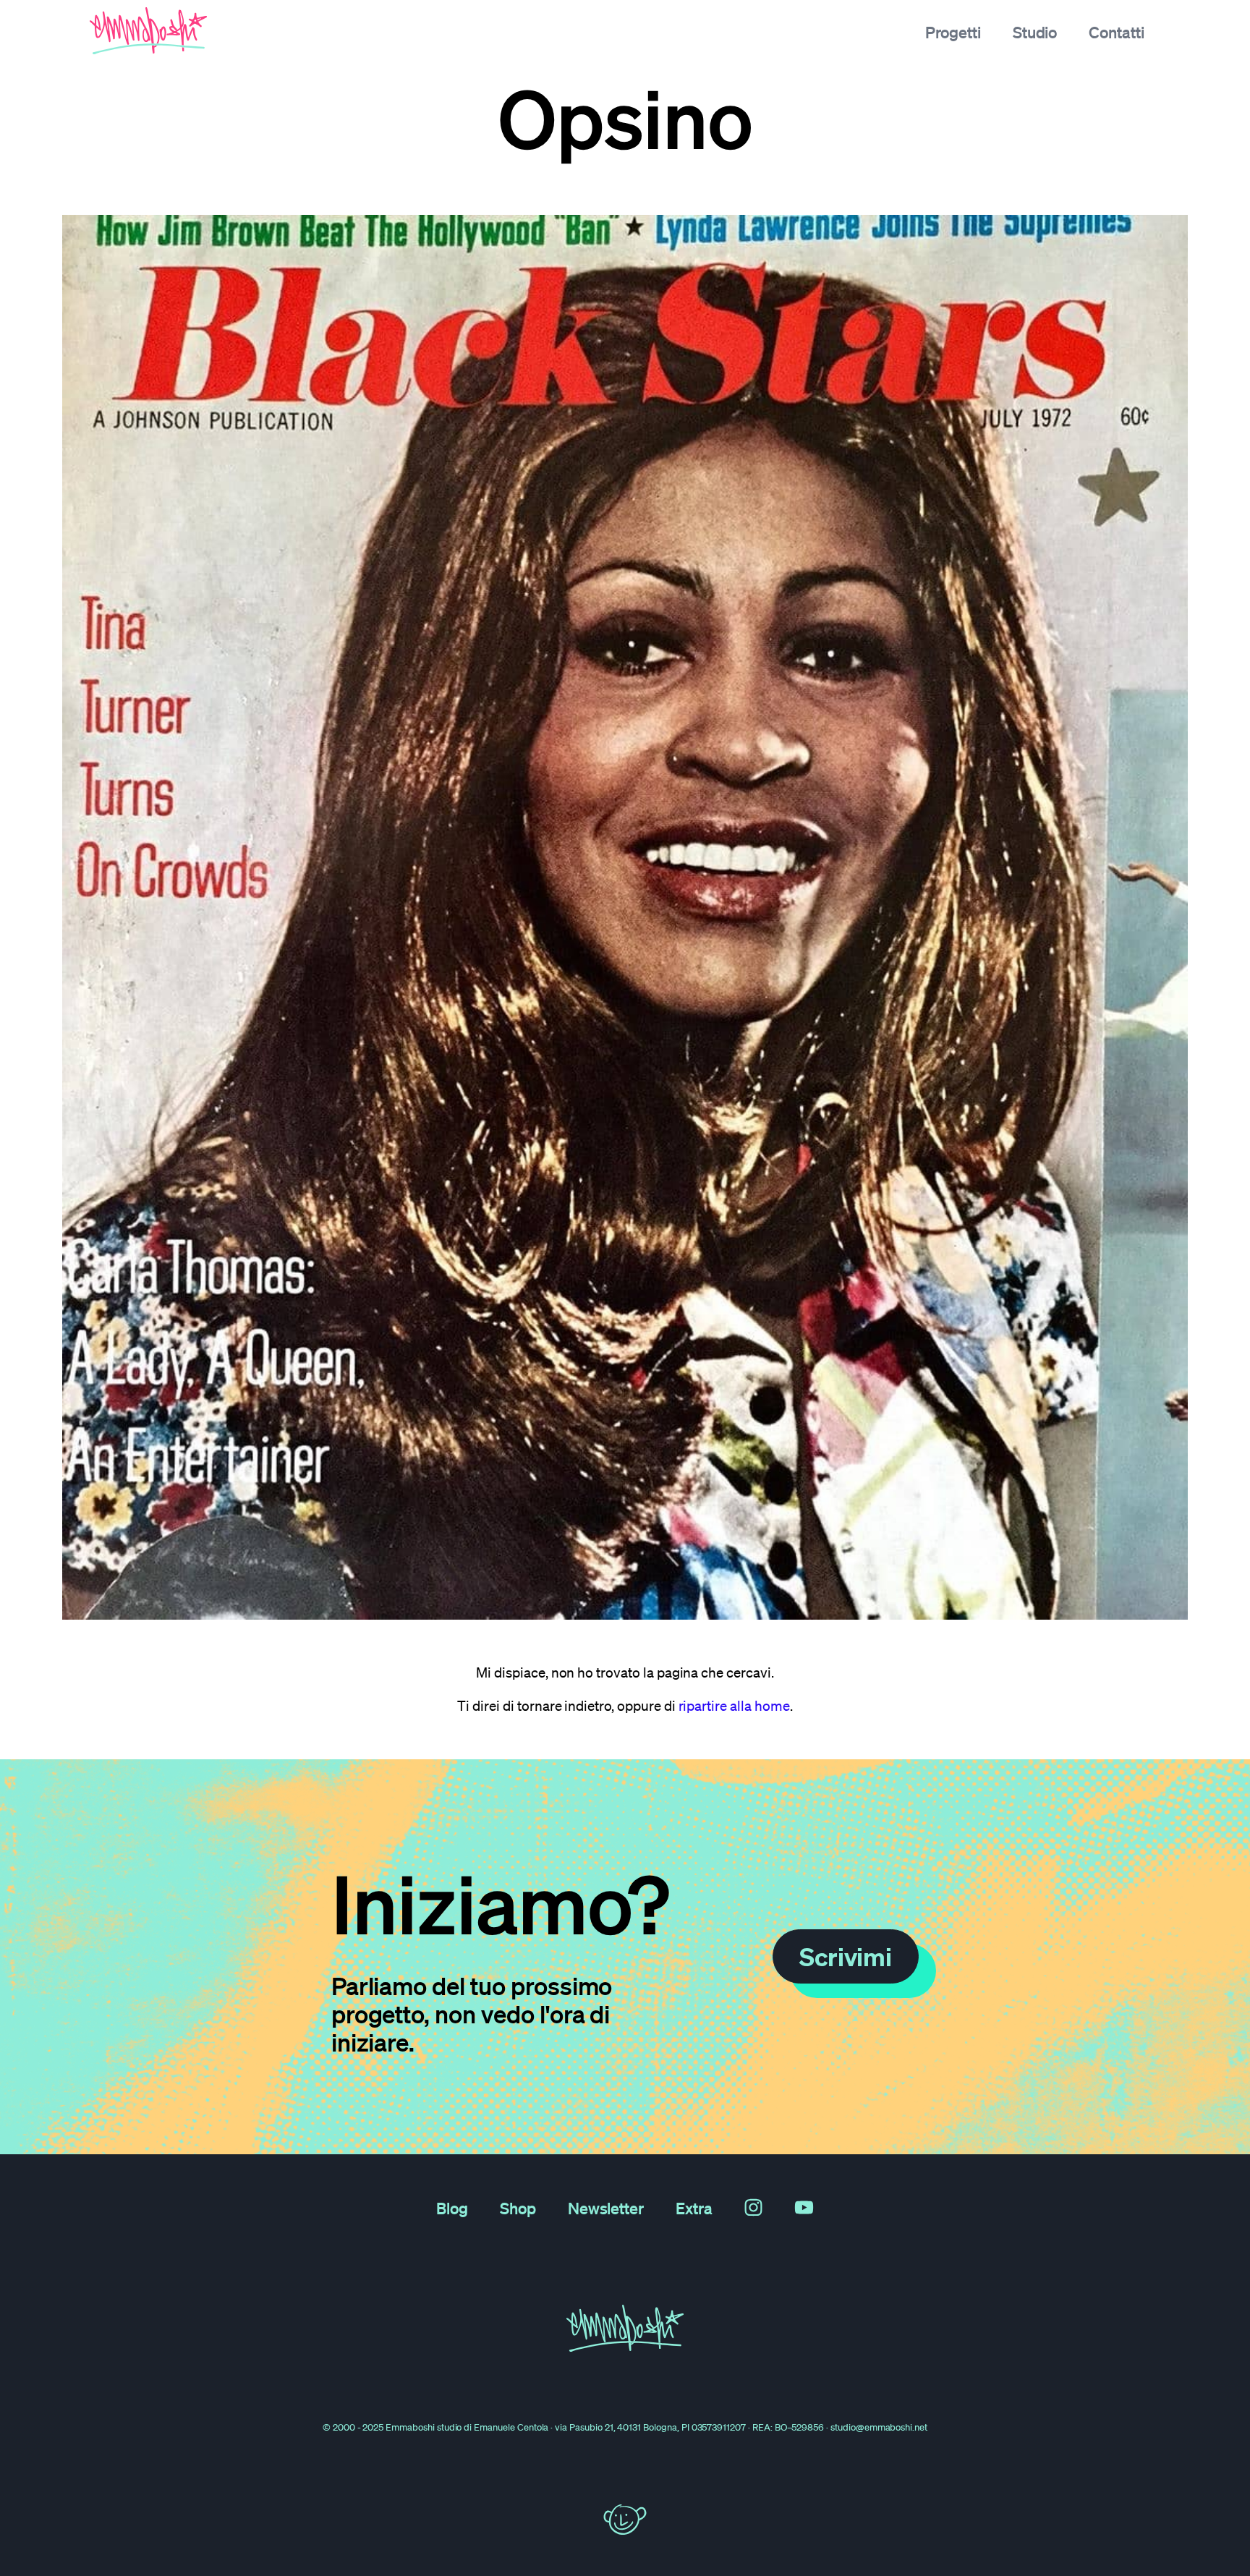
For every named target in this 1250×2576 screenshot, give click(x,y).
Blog (452, 2208)
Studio (1035, 32)
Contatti (1117, 32)
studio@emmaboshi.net (879, 2427)
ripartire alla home (734, 1706)
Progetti (953, 32)
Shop (518, 2208)
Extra (694, 2208)
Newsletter (606, 2208)
